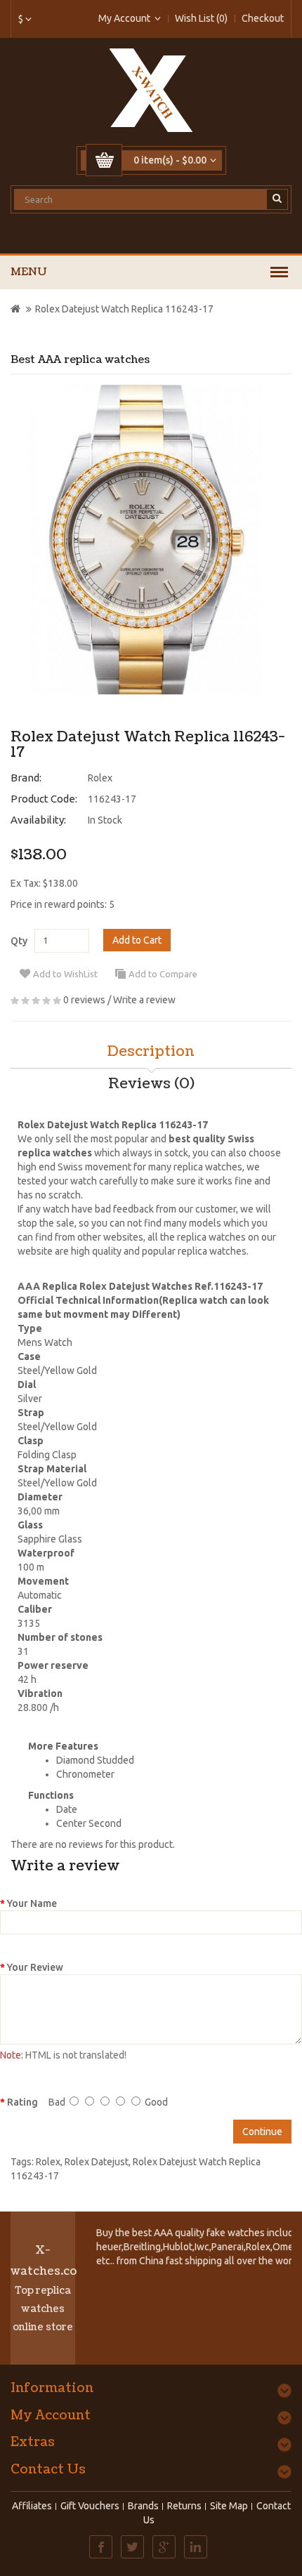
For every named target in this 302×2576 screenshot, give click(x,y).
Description (151, 1052)
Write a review (144, 1000)
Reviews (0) (151, 1084)
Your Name (32, 1903)
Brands (143, 2506)
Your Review (35, 1967)
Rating (22, 2102)
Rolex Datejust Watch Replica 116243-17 (124, 309)
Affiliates (32, 2506)
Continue (262, 2132)
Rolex (100, 778)
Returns (184, 2506)
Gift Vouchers (90, 2506)
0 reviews (84, 1000)
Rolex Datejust (97, 2162)
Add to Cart (137, 940)
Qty (19, 941)
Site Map (229, 2506)
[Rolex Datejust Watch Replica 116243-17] (146, 540)
